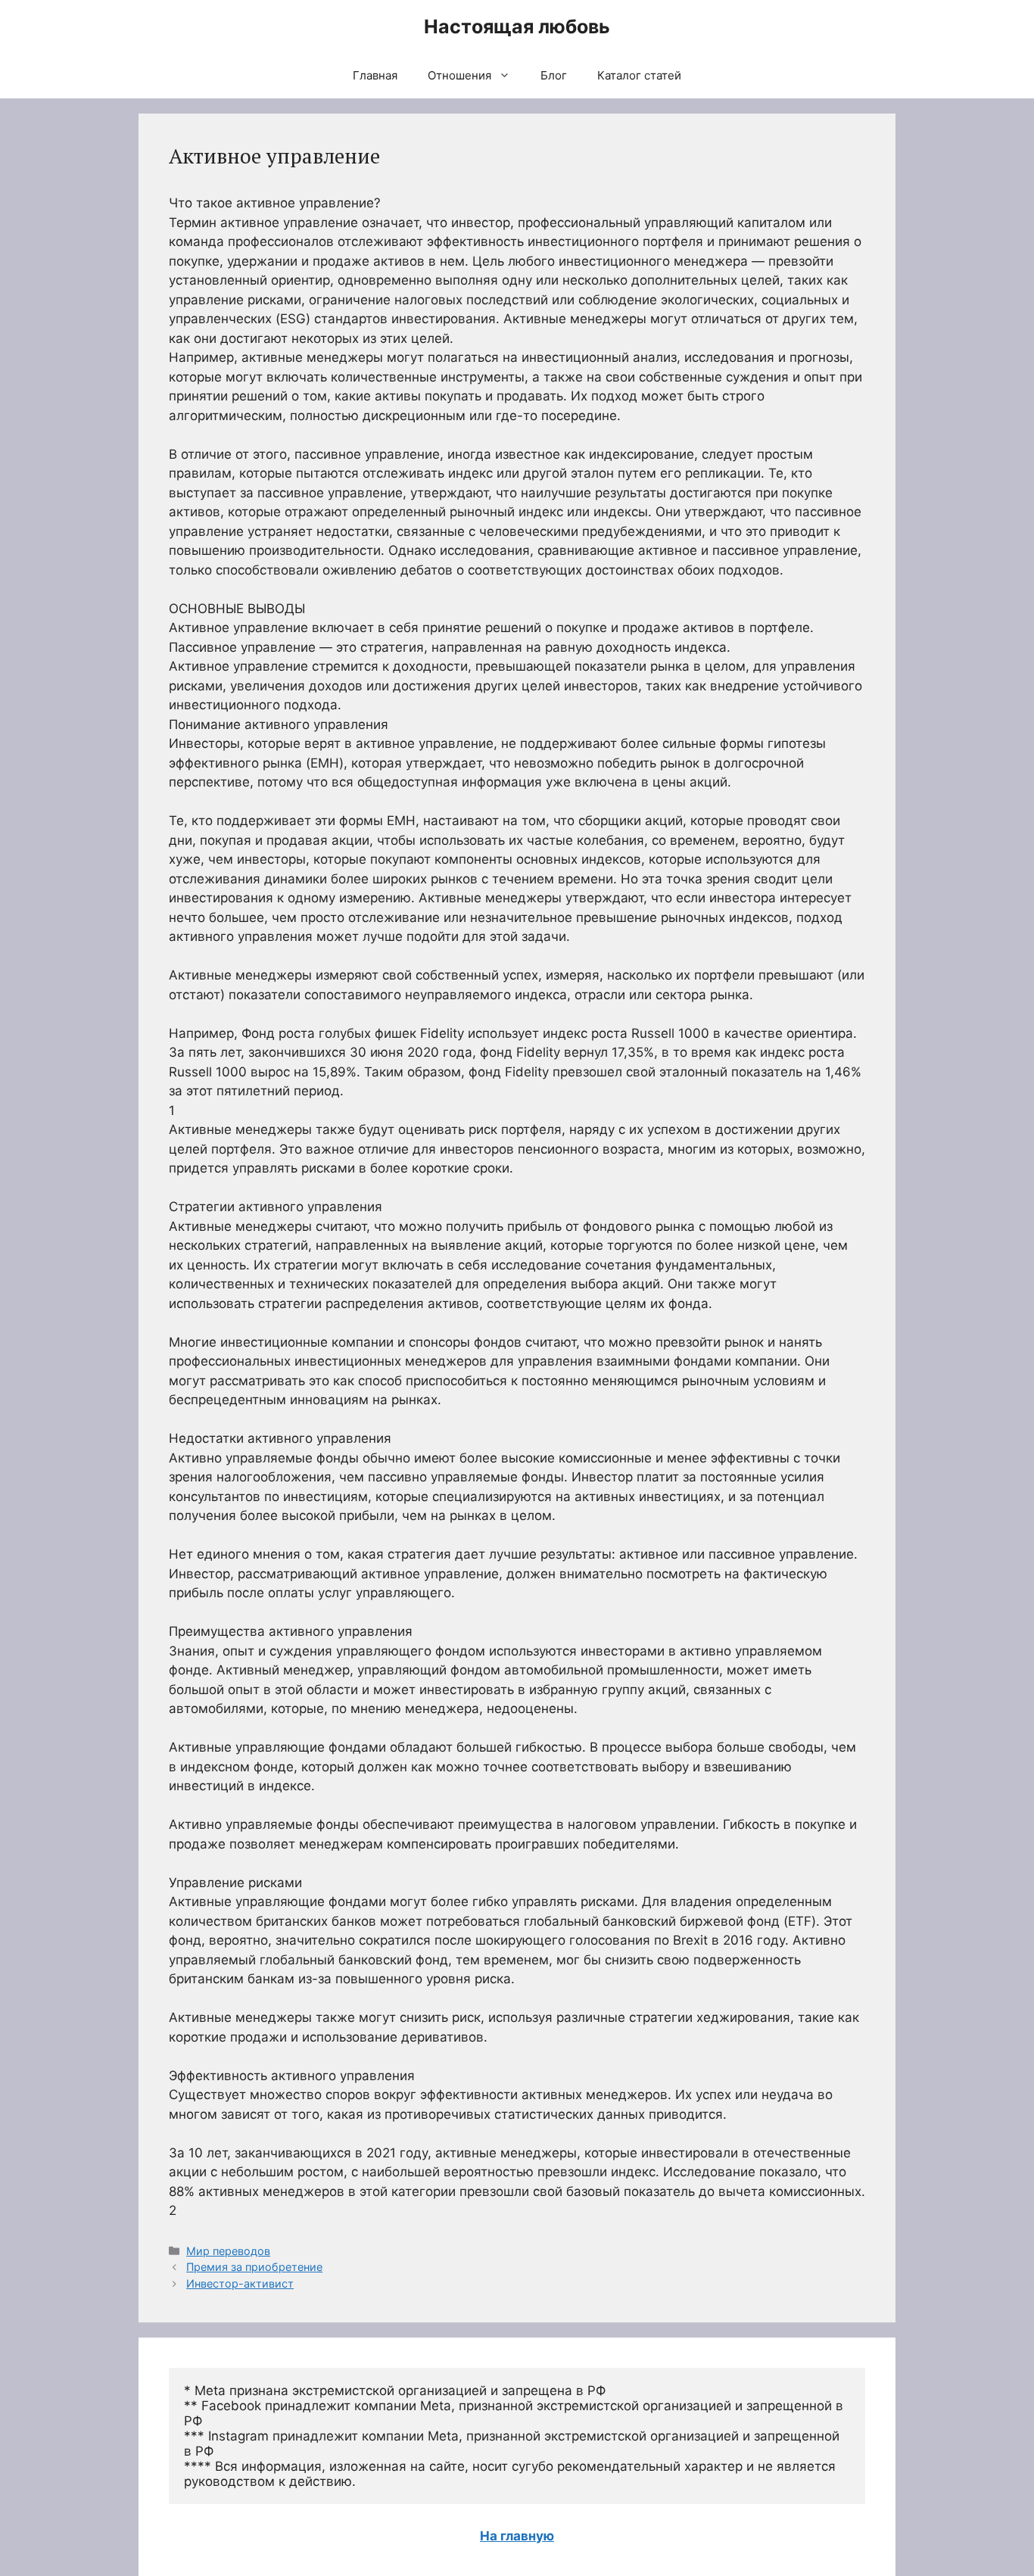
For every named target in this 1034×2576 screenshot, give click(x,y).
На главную (517, 2536)
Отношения (459, 75)
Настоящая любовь (517, 26)
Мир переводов (228, 2251)
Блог (554, 75)
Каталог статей (639, 75)
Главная (375, 75)
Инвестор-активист (240, 2283)
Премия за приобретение (254, 2267)
